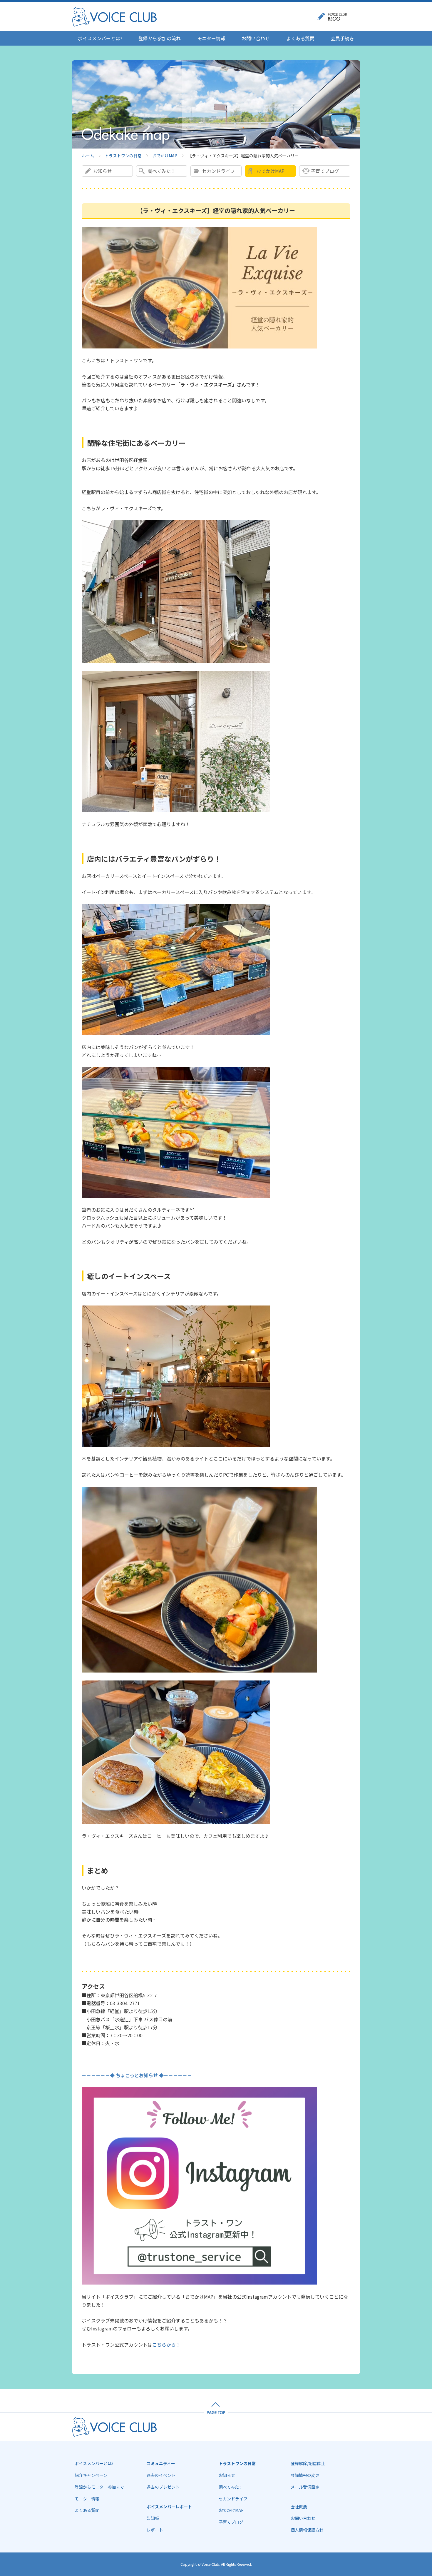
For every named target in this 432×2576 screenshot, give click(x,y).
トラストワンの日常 (123, 156)
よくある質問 (300, 38)
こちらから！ (166, 2345)
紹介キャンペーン (91, 2475)
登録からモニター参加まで (99, 2487)
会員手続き (342, 38)
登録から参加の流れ (160, 38)
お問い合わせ (256, 38)
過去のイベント (161, 2475)
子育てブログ (325, 171)
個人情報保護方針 (307, 2530)
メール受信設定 (305, 2487)
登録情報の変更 (305, 2475)
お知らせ (103, 171)
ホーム (88, 156)
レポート (155, 2530)
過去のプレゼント (163, 2487)
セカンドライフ (218, 171)
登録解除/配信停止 (308, 2463)
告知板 (153, 2518)
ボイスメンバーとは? (100, 38)
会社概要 (299, 2507)
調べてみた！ (161, 171)
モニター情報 (211, 38)
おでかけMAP (165, 156)
